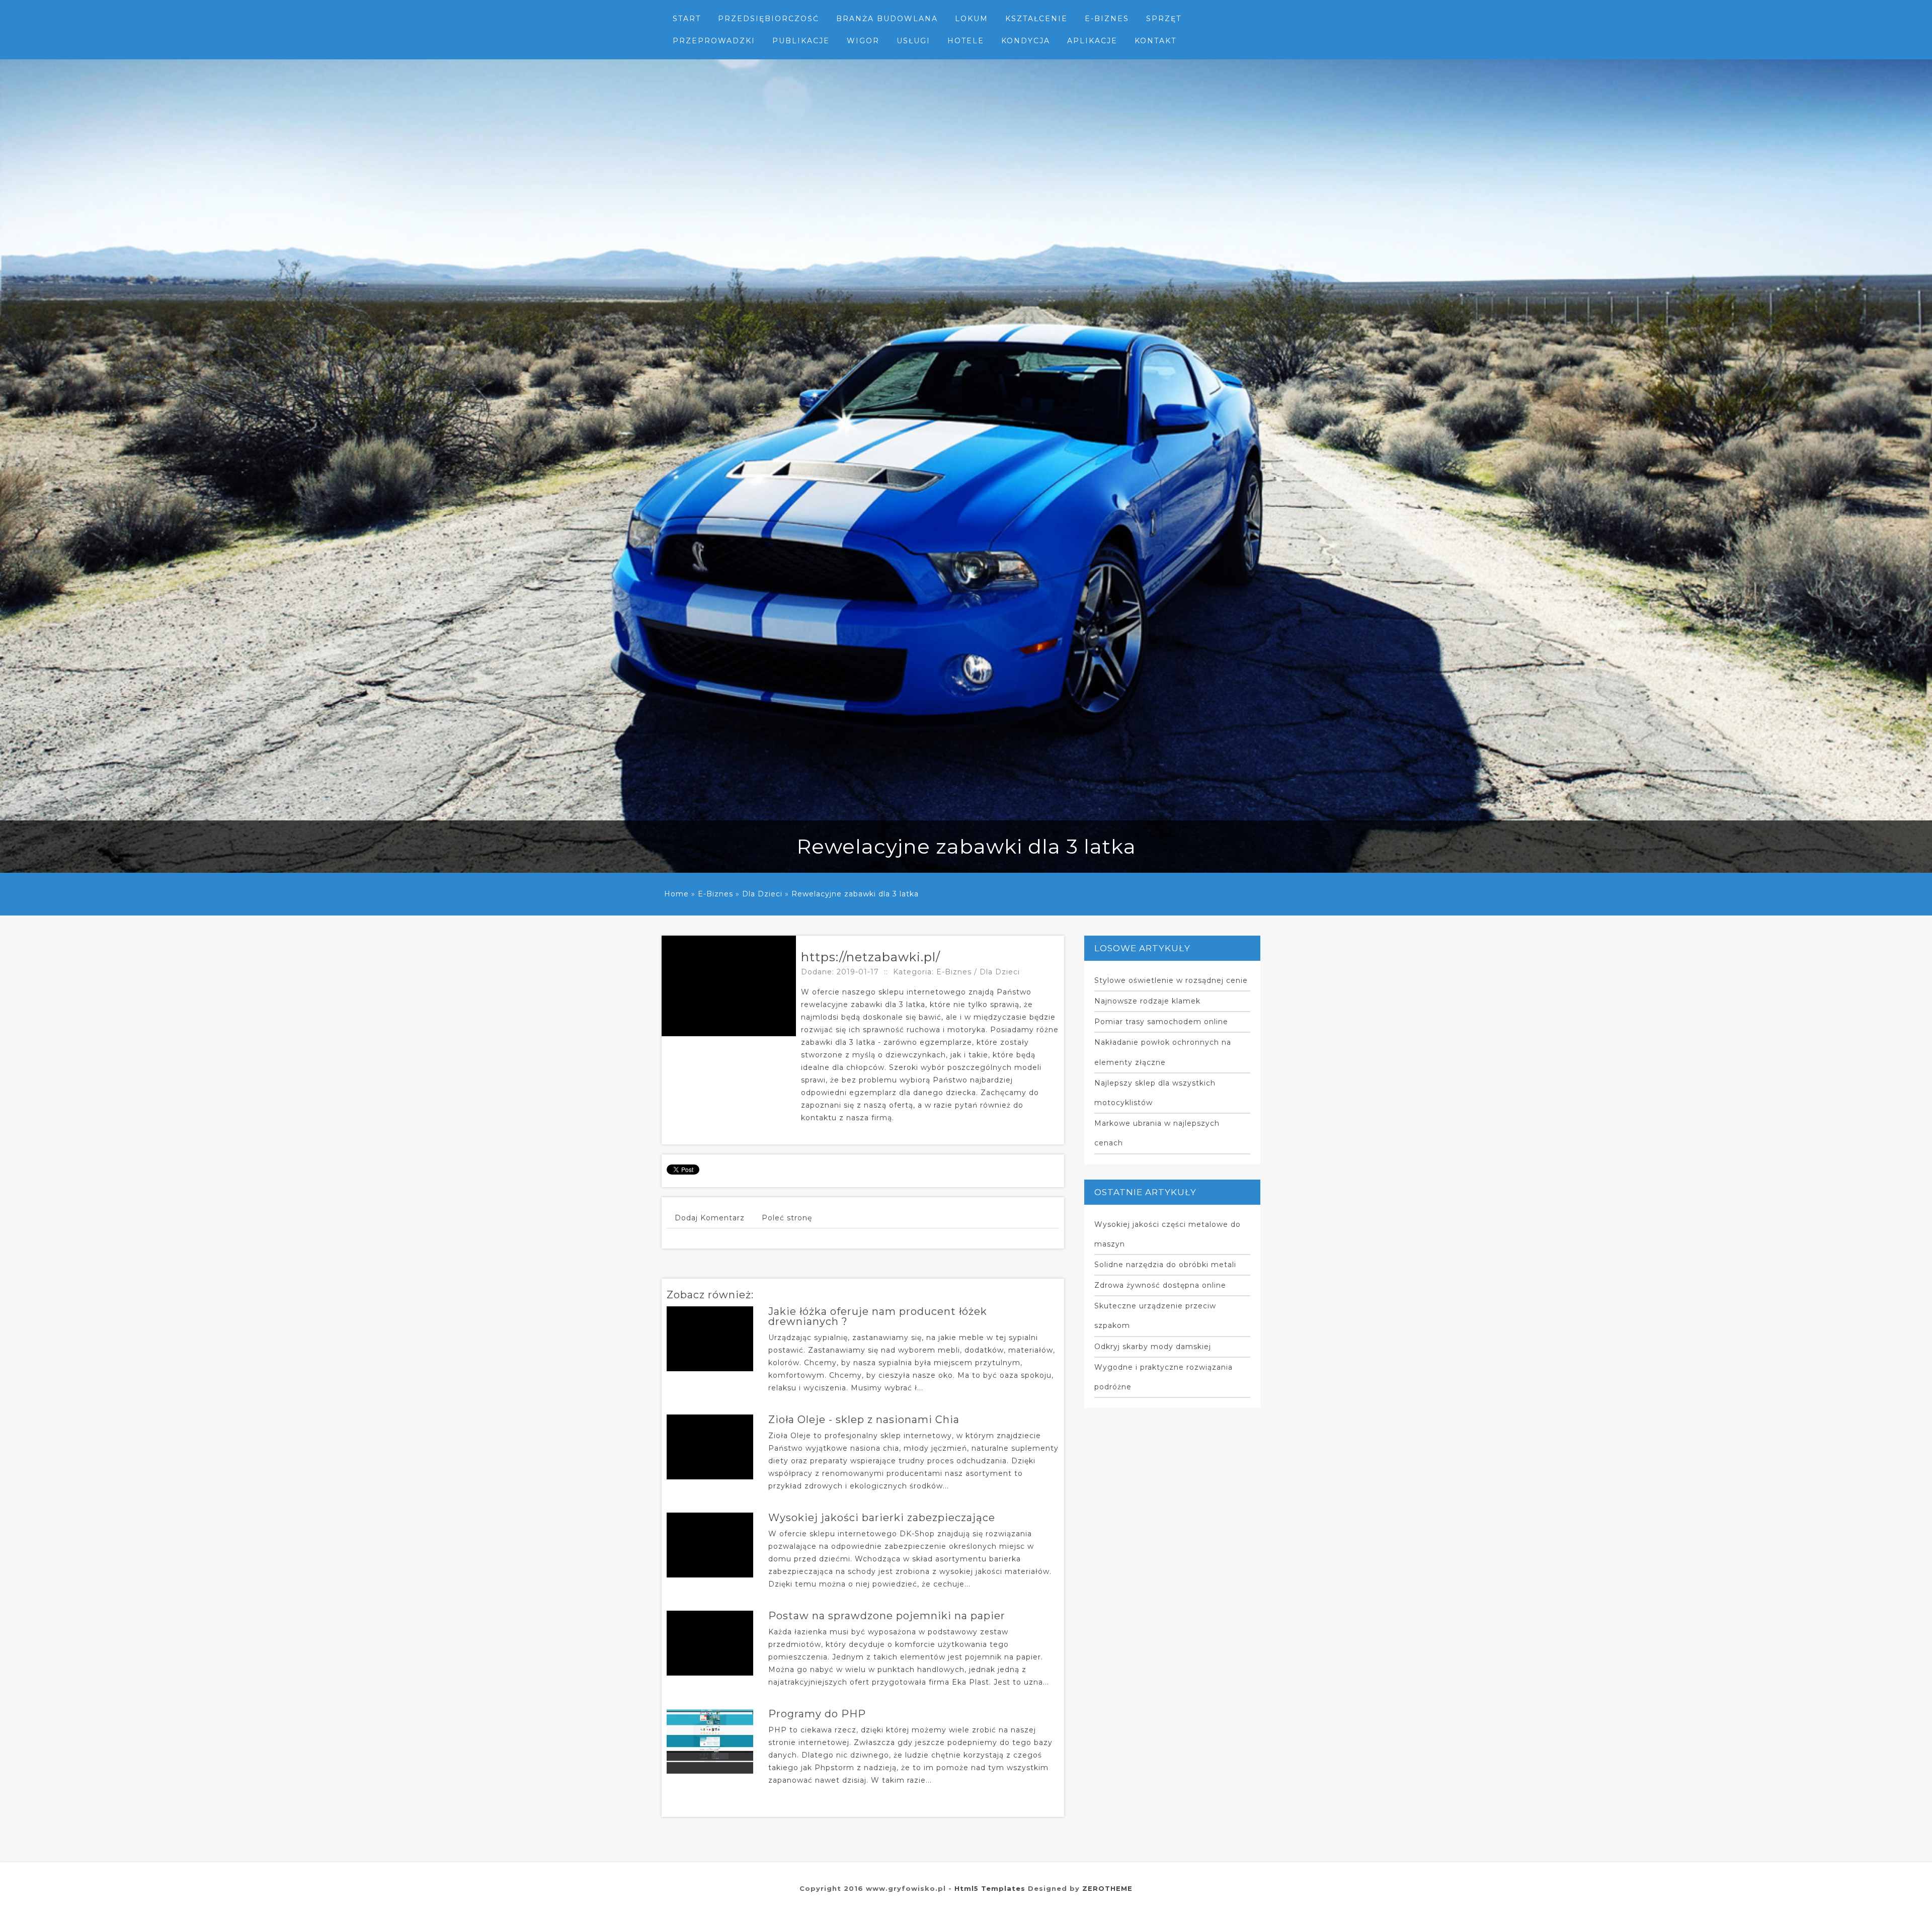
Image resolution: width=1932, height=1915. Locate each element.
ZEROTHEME (1107, 1888)
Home (676, 894)
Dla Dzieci (762, 894)
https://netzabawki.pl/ (871, 957)
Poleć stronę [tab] (787, 1218)
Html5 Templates (990, 1888)
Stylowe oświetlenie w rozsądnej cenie (1171, 980)
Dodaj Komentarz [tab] (710, 1218)
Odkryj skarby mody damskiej (1153, 1347)
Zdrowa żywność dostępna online (1160, 1285)
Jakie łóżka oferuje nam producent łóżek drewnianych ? (878, 1316)
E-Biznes (715, 894)
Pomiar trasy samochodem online (1161, 1022)
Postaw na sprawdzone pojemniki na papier (887, 1616)
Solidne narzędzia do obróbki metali (1165, 1265)
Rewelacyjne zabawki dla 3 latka (855, 894)
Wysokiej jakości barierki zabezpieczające (882, 1518)
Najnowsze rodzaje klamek (1147, 1001)
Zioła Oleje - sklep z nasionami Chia (864, 1420)
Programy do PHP (817, 1714)
